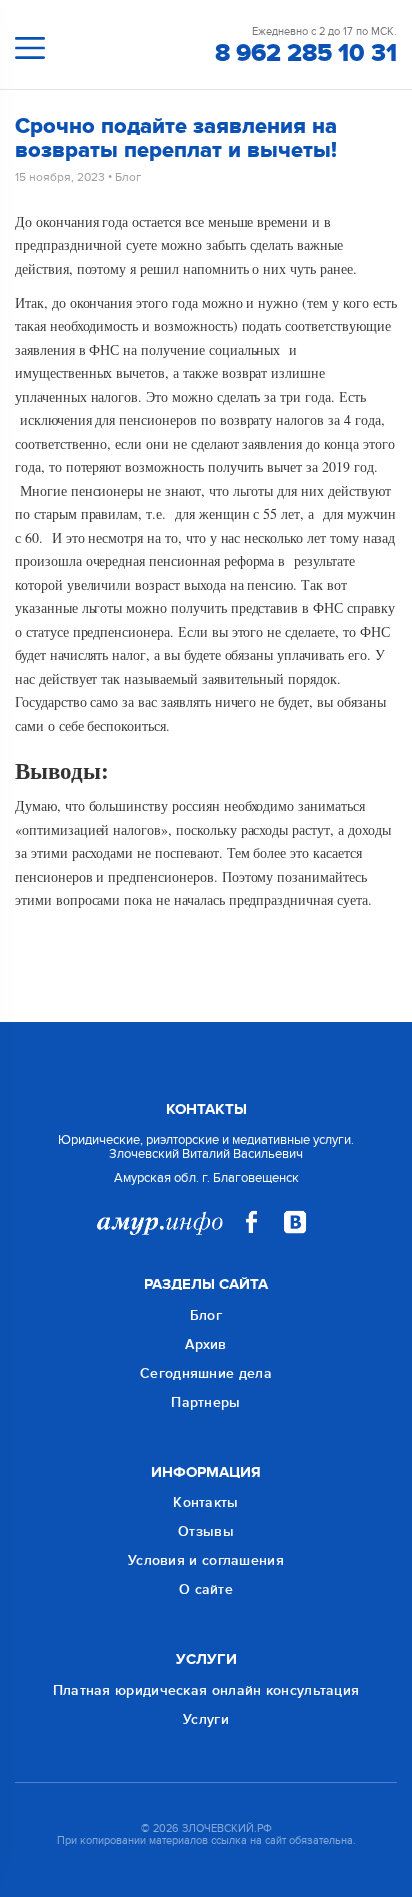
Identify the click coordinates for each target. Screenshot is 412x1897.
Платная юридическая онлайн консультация (206, 1690)
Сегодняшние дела (206, 1373)
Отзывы (206, 1531)
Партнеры (205, 1402)
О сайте (206, 1589)
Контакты (205, 1502)
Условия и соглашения (206, 1560)
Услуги (206, 1719)
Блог (128, 177)
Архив (206, 1344)
